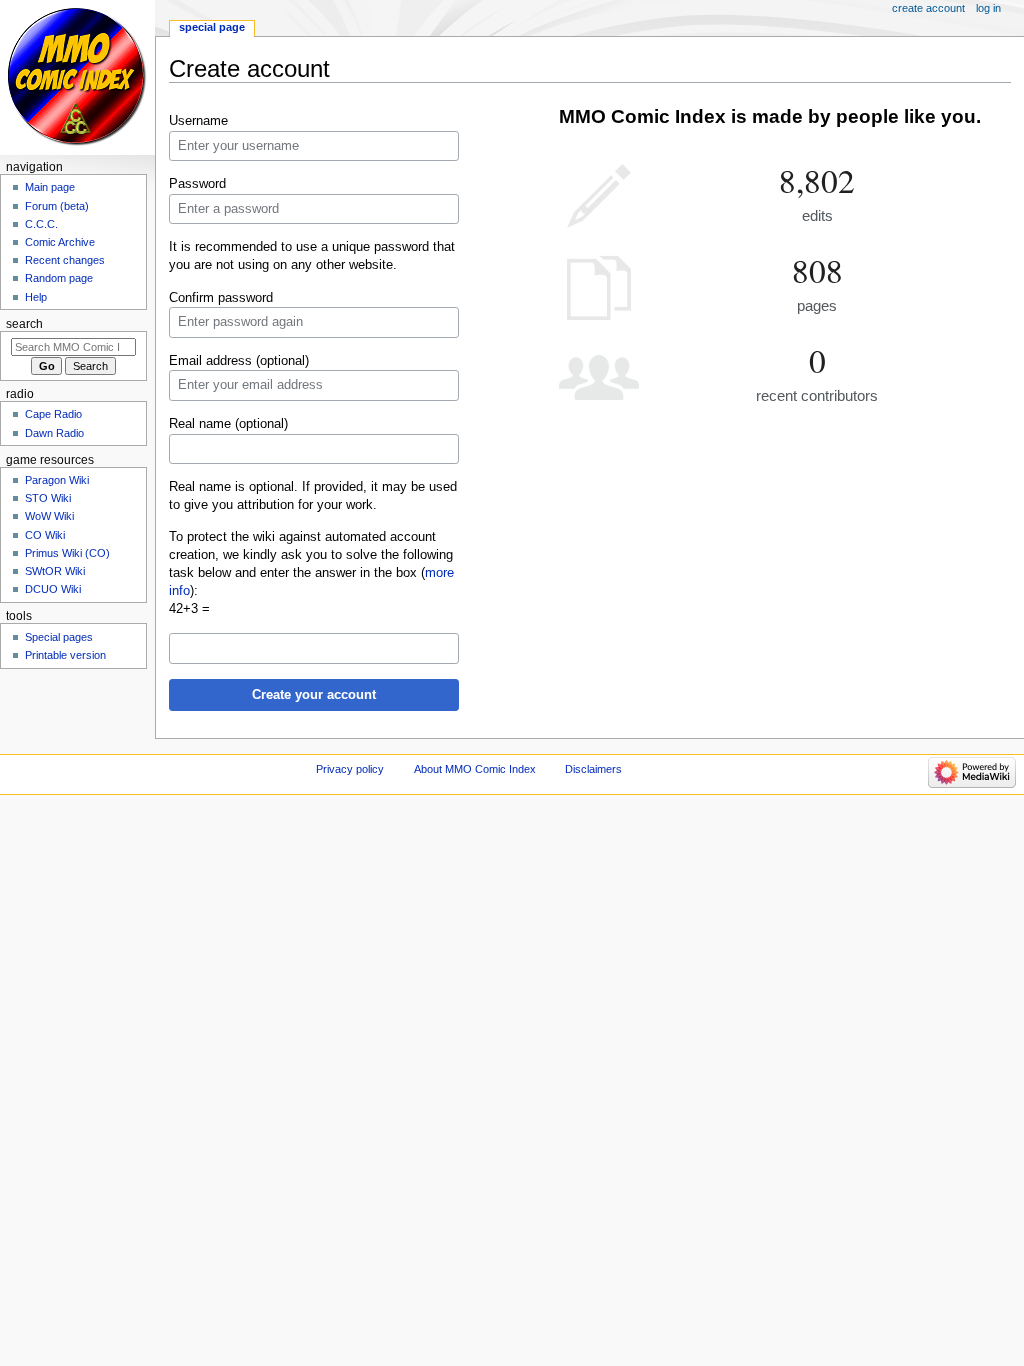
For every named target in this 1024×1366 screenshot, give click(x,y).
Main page (50, 187)
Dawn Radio (54, 433)
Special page (212, 27)
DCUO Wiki (53, 589)
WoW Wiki (49, 516)
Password (197, 184)
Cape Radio (53, 414)
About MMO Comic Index (475, 769)
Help (36, 297)
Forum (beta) (57, 206)
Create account (928, 8)
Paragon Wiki (57, 480)
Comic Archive (60, 242)
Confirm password (221, 298)
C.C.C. (41, 224)
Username (198, 121)
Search (24, 324)
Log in (988, 8)
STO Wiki (48, 498)
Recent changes (65, 260)
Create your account (314, 695)
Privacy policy (350, 769)
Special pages (59, 637)
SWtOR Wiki (55, 571)
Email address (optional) (239, 361)
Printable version (65, 655)
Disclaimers (593, 769)
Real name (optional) (228, 424)
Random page (59, 278)
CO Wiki (45, 535)
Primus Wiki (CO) (67, 553)
